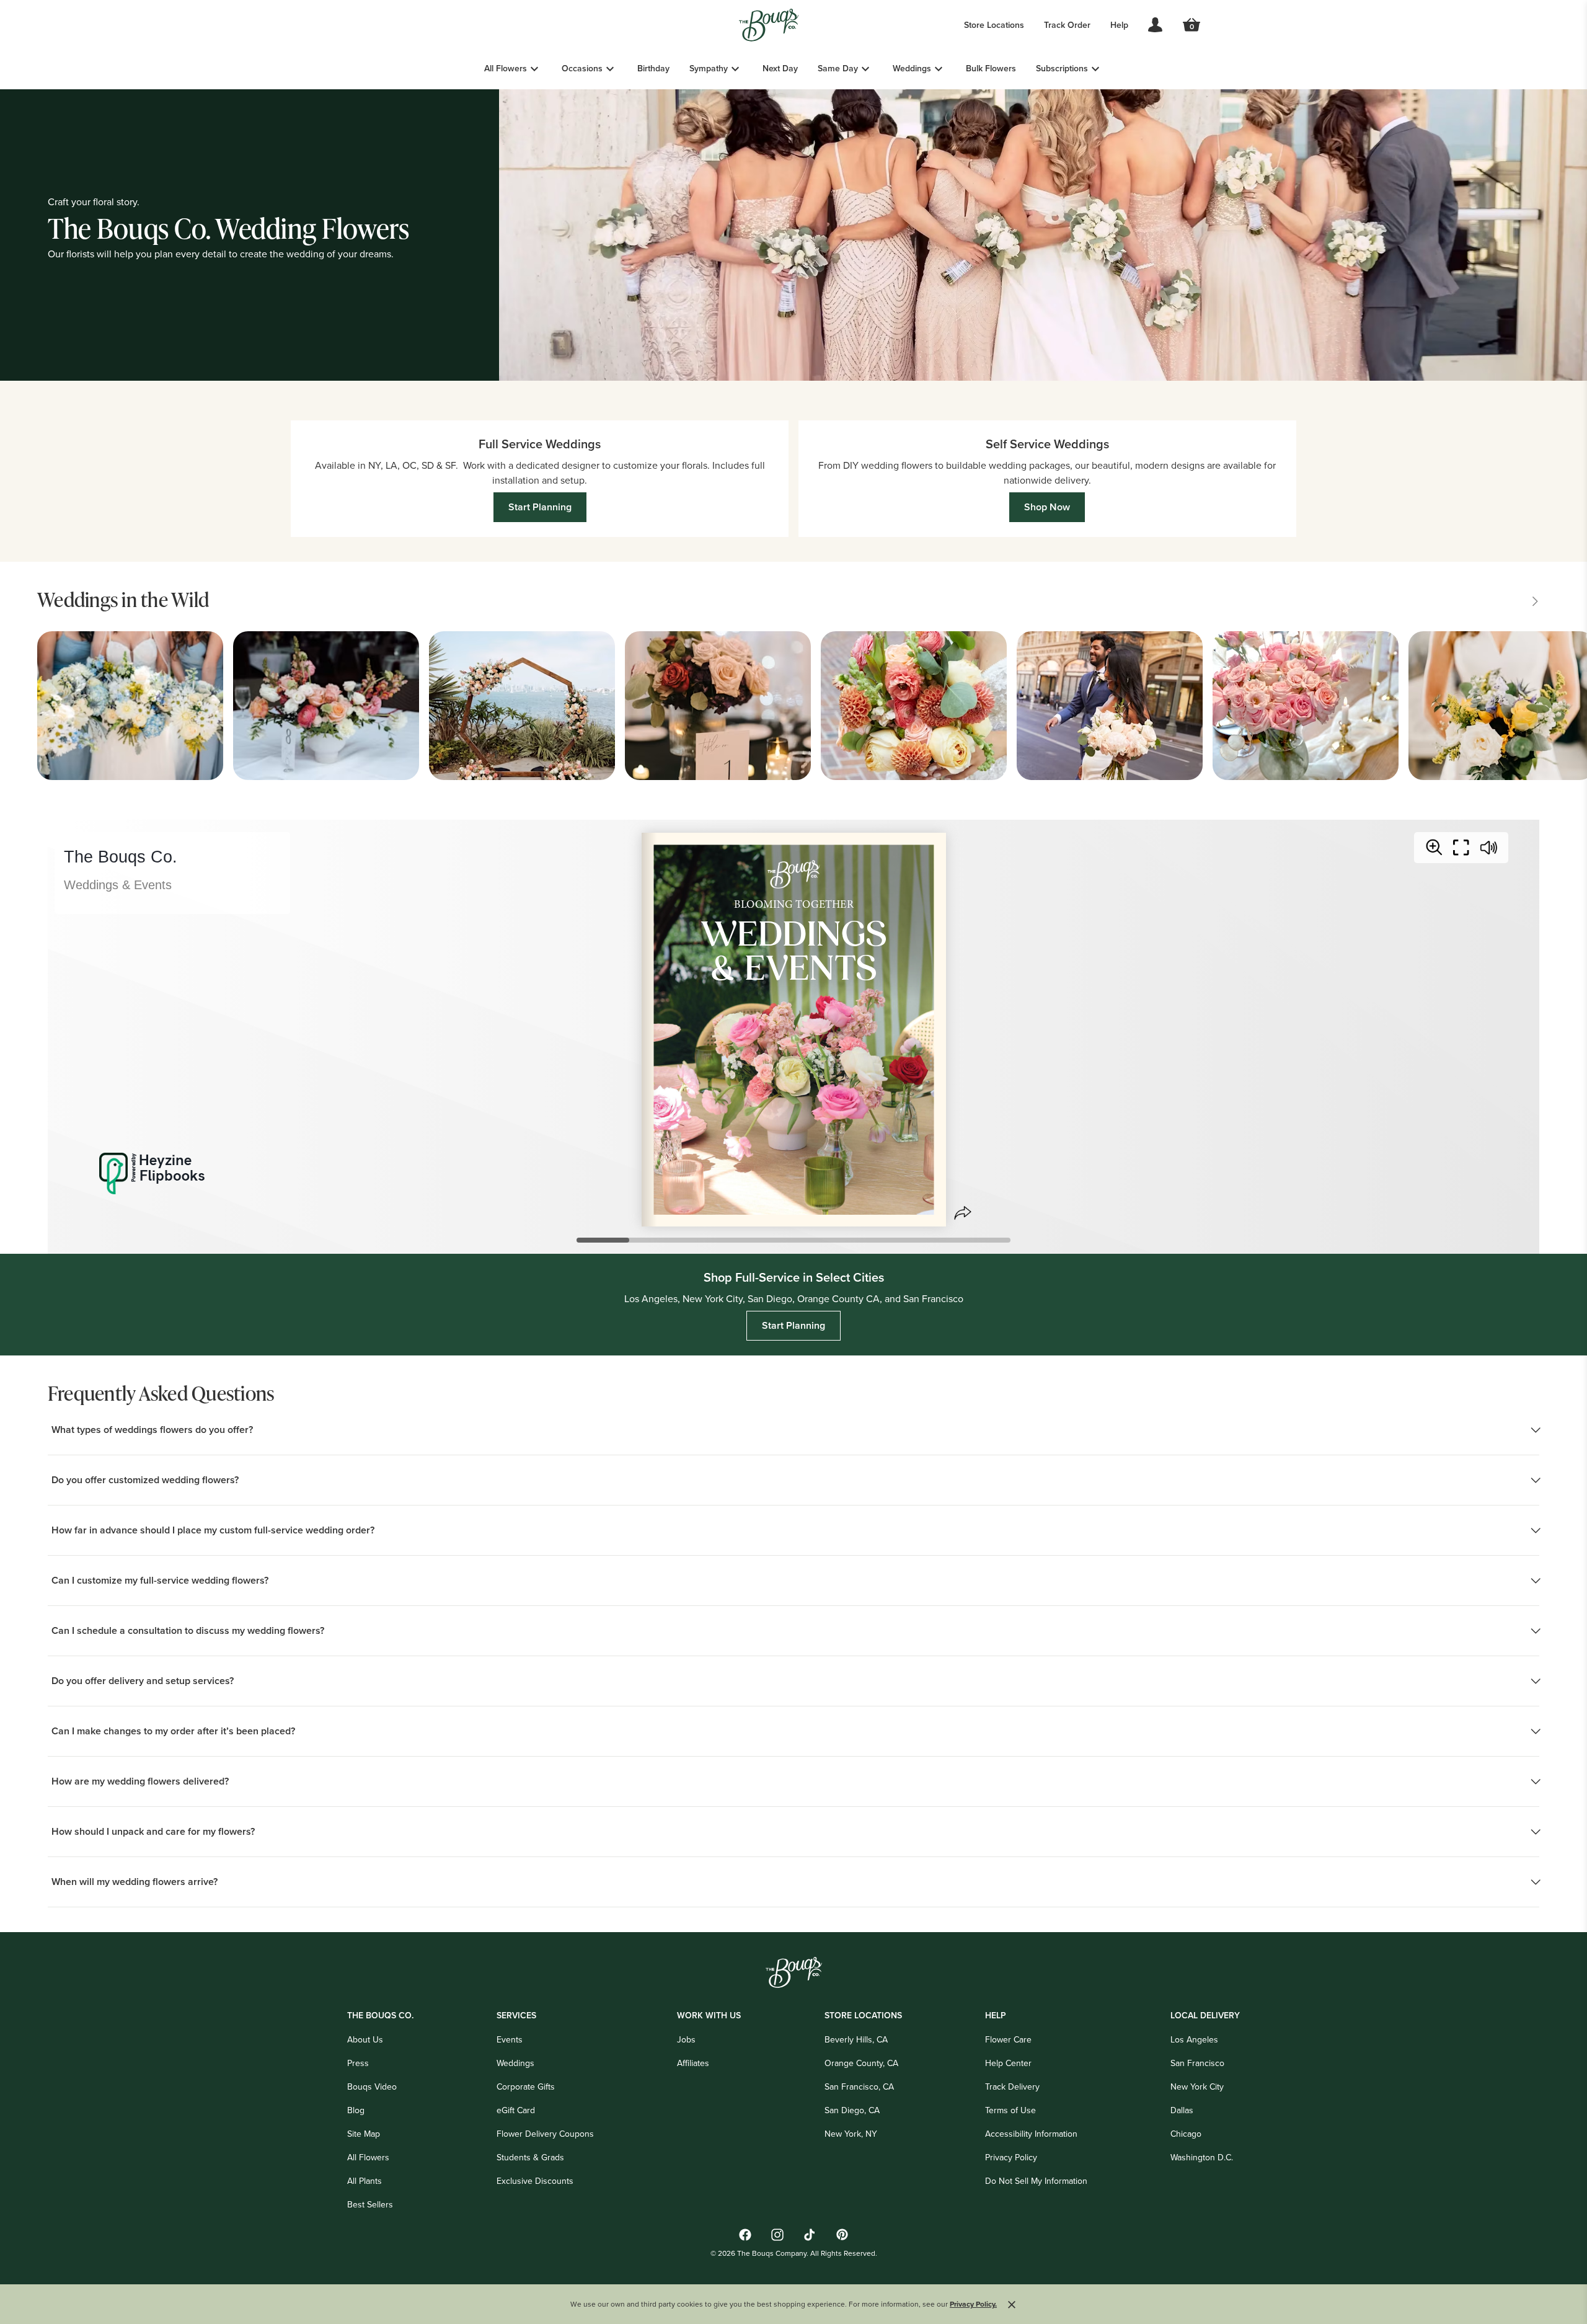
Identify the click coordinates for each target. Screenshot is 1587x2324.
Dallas (1182, 2110)
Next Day (780, 68)
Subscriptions (1062, 68)
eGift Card (516, 2110)
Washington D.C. (1202, 2157)
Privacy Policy (1011, 2157)
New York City (1197, 2087)
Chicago (1186, 2134)
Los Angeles (1194, 2039)
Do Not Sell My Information (1036, 2181)
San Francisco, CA (859, 2087)
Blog (356, 2110)
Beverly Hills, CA (856, 2039)
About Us (365, 2039)
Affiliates (693, 2063)
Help (1119, 25)
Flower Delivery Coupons (545, 2134)
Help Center (1008, 2063)
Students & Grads (530, 2157)
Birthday (653, 68)
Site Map (364, 2134)
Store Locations (994, 25)
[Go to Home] (769, 25)
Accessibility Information (1031, 2134)
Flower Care (1008, 2039)
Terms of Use (1010, 2110)
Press (358, 2063)
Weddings (912, 68)
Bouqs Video (372, 2087)
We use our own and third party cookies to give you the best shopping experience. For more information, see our (784, 2304)
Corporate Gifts (526, 2087)
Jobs (686, 2039)
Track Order (1067, 25)
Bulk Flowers (991, 68)
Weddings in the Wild (123, 599)
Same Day (838, 68)
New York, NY (851, 2134)
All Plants (365, 2181)
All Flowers (506, 68)
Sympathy (709, 68)
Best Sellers (370, 2204)
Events (510, 2039)
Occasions (582, 68)
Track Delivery (1012, 2087)
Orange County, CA (861, 2063)
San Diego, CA (852, 2110)
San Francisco (1197, 2063)
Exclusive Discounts (535, 2181)
